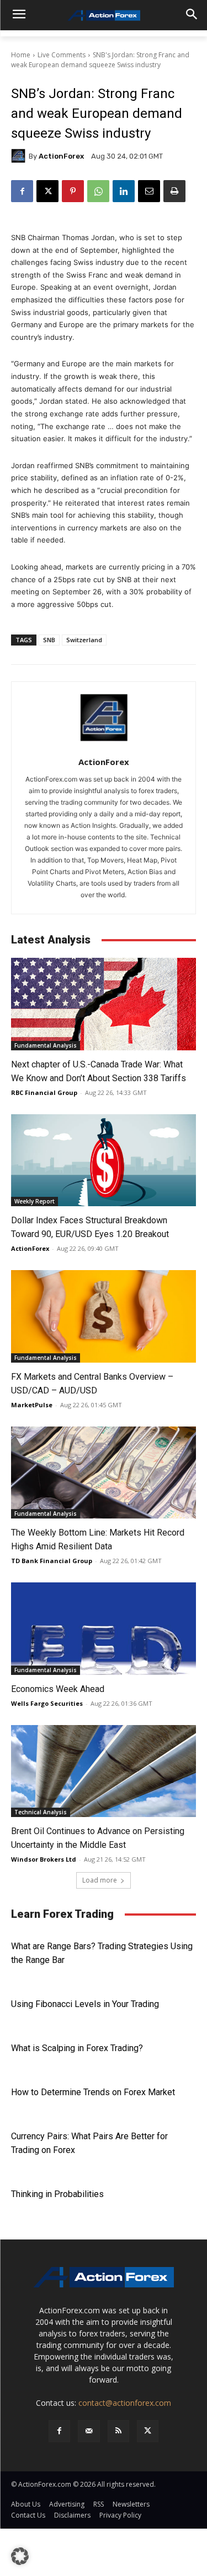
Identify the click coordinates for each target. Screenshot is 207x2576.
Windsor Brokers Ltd (44, 1859)
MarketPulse (32, 1405)
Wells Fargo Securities (47, 1703)
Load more (100, 1880)
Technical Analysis (41, 1812)
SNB (49, 640)
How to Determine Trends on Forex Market (93, 2092)
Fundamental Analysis (46, 1045)
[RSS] (118, 2431)
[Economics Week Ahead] (104, 1629)
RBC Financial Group (44, 1092)
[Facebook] (22, 191)
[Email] (149, 191)
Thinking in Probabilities (57, 2194)
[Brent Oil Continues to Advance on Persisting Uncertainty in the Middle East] (104, 1771)
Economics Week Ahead (58, 1689)
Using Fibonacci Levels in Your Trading (85, 2004)
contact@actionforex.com (125, 2403)
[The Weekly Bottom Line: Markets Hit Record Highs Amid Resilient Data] (104, 1473)
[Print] (174, 191)
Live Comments (62, 55)
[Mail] (89, 2431)
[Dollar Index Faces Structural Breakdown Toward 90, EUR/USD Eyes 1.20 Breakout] (104, 1160)
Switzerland (84, 640)
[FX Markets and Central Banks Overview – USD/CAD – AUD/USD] (104, 1316)
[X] (47, 191)
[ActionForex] (20, 156)
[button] (20, 2556)
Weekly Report (34, 1201)
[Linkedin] (124, 191)
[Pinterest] (73, 191)
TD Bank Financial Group (52, 1561)
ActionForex (61, 156)
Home (21, 55)
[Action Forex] (104, 15)
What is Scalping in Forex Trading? (77, 2048)
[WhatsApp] (98, 191)
